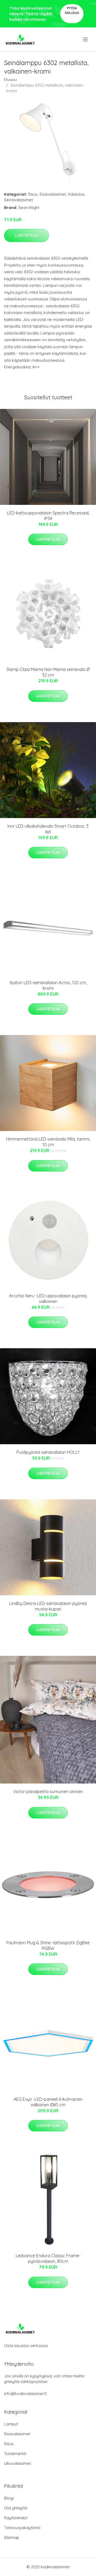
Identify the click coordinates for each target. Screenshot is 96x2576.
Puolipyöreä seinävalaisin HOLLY (48, 1452)
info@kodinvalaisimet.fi (25, 2394)
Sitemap (12, 2537)
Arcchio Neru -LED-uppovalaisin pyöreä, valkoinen (48, 1299)
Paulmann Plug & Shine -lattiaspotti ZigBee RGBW (48, 1945)
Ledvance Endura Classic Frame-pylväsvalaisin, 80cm (48, 2258)
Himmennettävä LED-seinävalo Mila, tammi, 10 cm (48, 1142)
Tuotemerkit (15, 2454)
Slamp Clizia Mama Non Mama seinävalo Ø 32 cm (48, 672)
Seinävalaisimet (18, 200)
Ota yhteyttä (16, 2508)
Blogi (9, 2498)
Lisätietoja (26, 235)
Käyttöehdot (16, 2518)
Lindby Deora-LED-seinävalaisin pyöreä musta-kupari (48, 1606)
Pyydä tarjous (72, 11)
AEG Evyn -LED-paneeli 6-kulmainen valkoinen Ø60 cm (48, 2102)
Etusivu (10, 80)
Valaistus (76, 194)
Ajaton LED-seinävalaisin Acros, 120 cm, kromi (48, 985)
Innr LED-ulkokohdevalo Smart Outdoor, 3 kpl (48, 829)
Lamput (11, 2424)
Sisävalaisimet (53, 194)
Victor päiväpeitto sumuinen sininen (48, 1792)
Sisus (33, 194)
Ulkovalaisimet (17, 2463)
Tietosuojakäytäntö (22, 2528)
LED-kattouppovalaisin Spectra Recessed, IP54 (48, 516)
